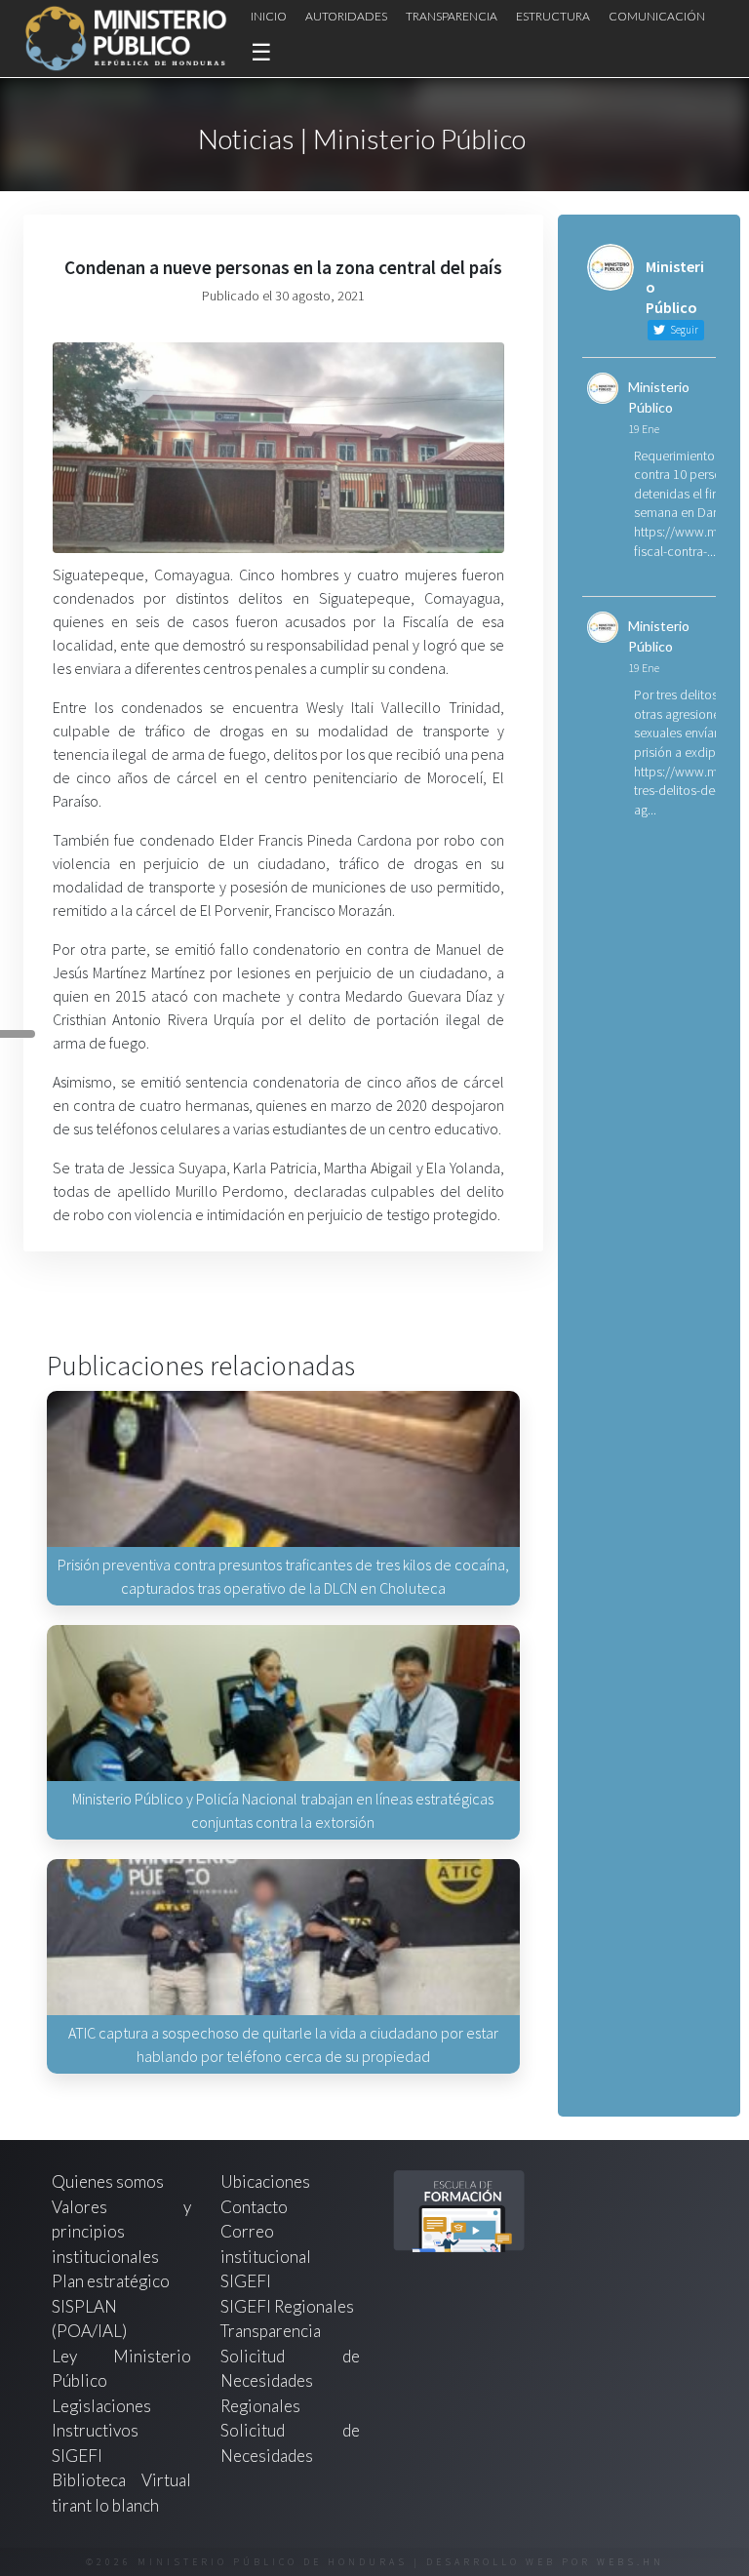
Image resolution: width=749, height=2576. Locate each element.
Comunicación (657, 16)
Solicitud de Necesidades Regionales (290, 2381)
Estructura (553, 16)
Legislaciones (101, 2406)
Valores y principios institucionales (121, 2232)
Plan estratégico (112, 2281)
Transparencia (452, 16)
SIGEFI (246, 2281)
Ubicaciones (265, 2181)
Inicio (269, 16)
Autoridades (346, 16)
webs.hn (631, 2562)
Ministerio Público (659, 397)
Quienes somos (108, 2181)
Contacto (254, 2207)
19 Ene (644, 429)
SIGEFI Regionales (287, 2306)
